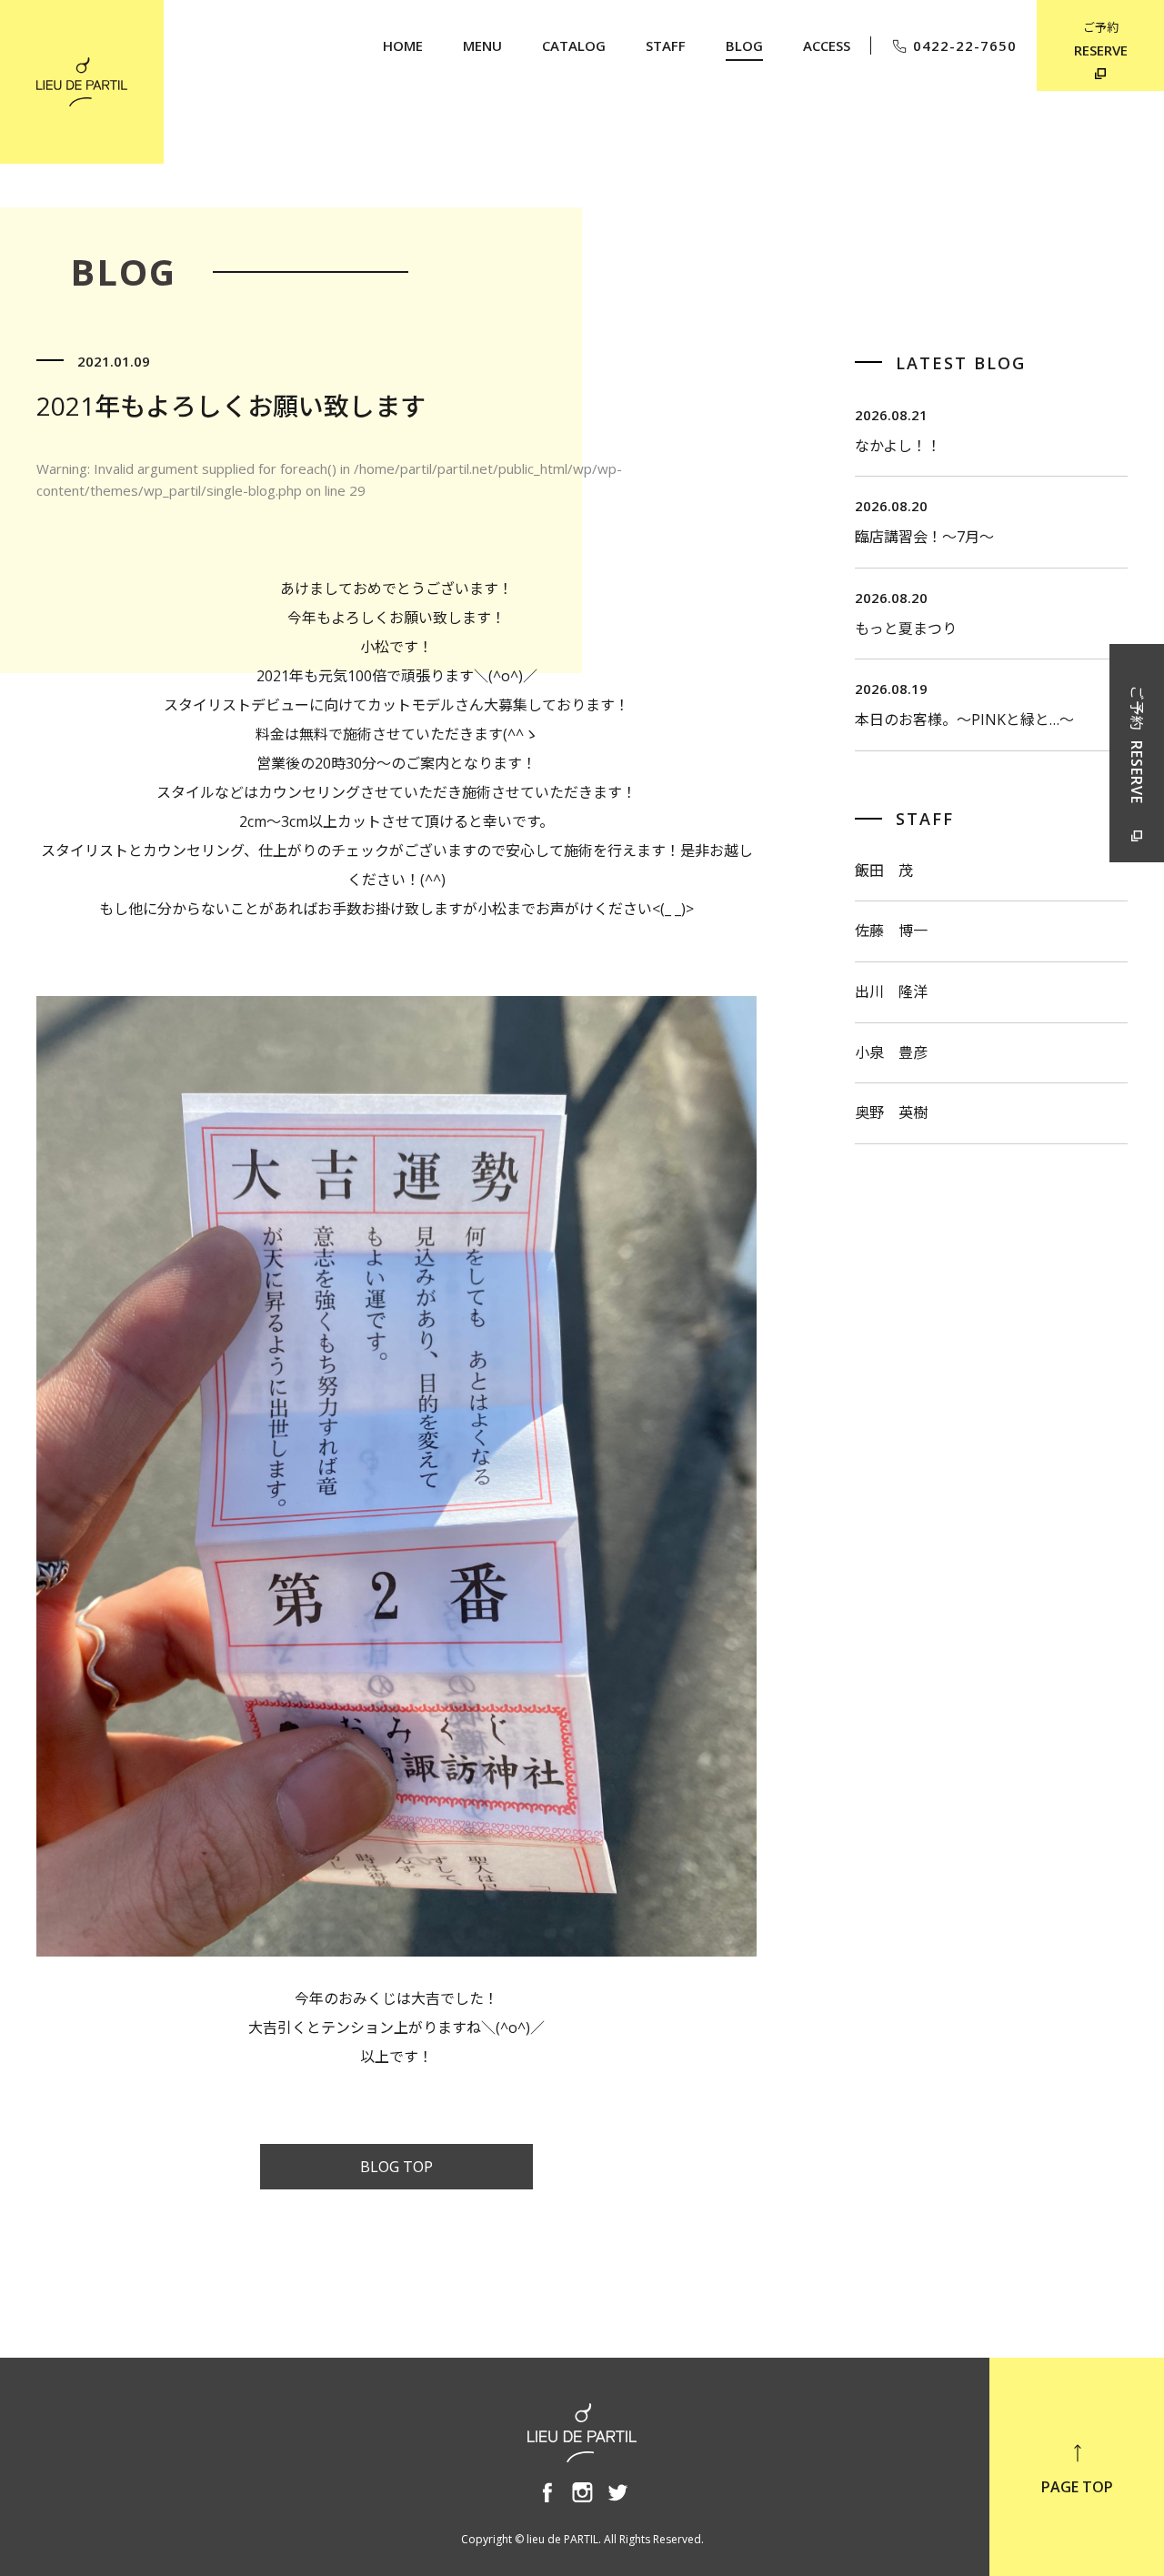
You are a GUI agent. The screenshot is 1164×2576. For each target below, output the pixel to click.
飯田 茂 (884, 870)
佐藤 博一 (891, 931)
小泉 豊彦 (891, 1052)
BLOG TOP (396, 2167)
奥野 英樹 (891, 1112)
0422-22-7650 (965, 45)
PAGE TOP (1077, 2487)
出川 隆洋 (891, 991)
